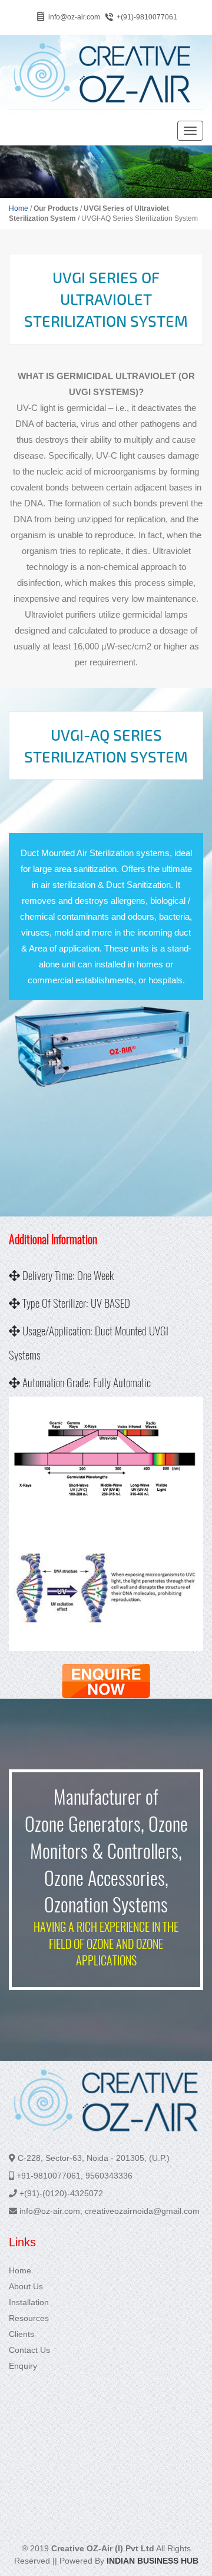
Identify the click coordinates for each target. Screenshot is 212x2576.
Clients (21, 2334)
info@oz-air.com (74, 17)
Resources (29, 2318)
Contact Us (29, 2350)
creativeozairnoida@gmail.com (142, 2211)
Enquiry (23, 2366)
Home (19, 208)
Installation (29, 2302)
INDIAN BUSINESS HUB (153, 2561)
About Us (26, 2286)
